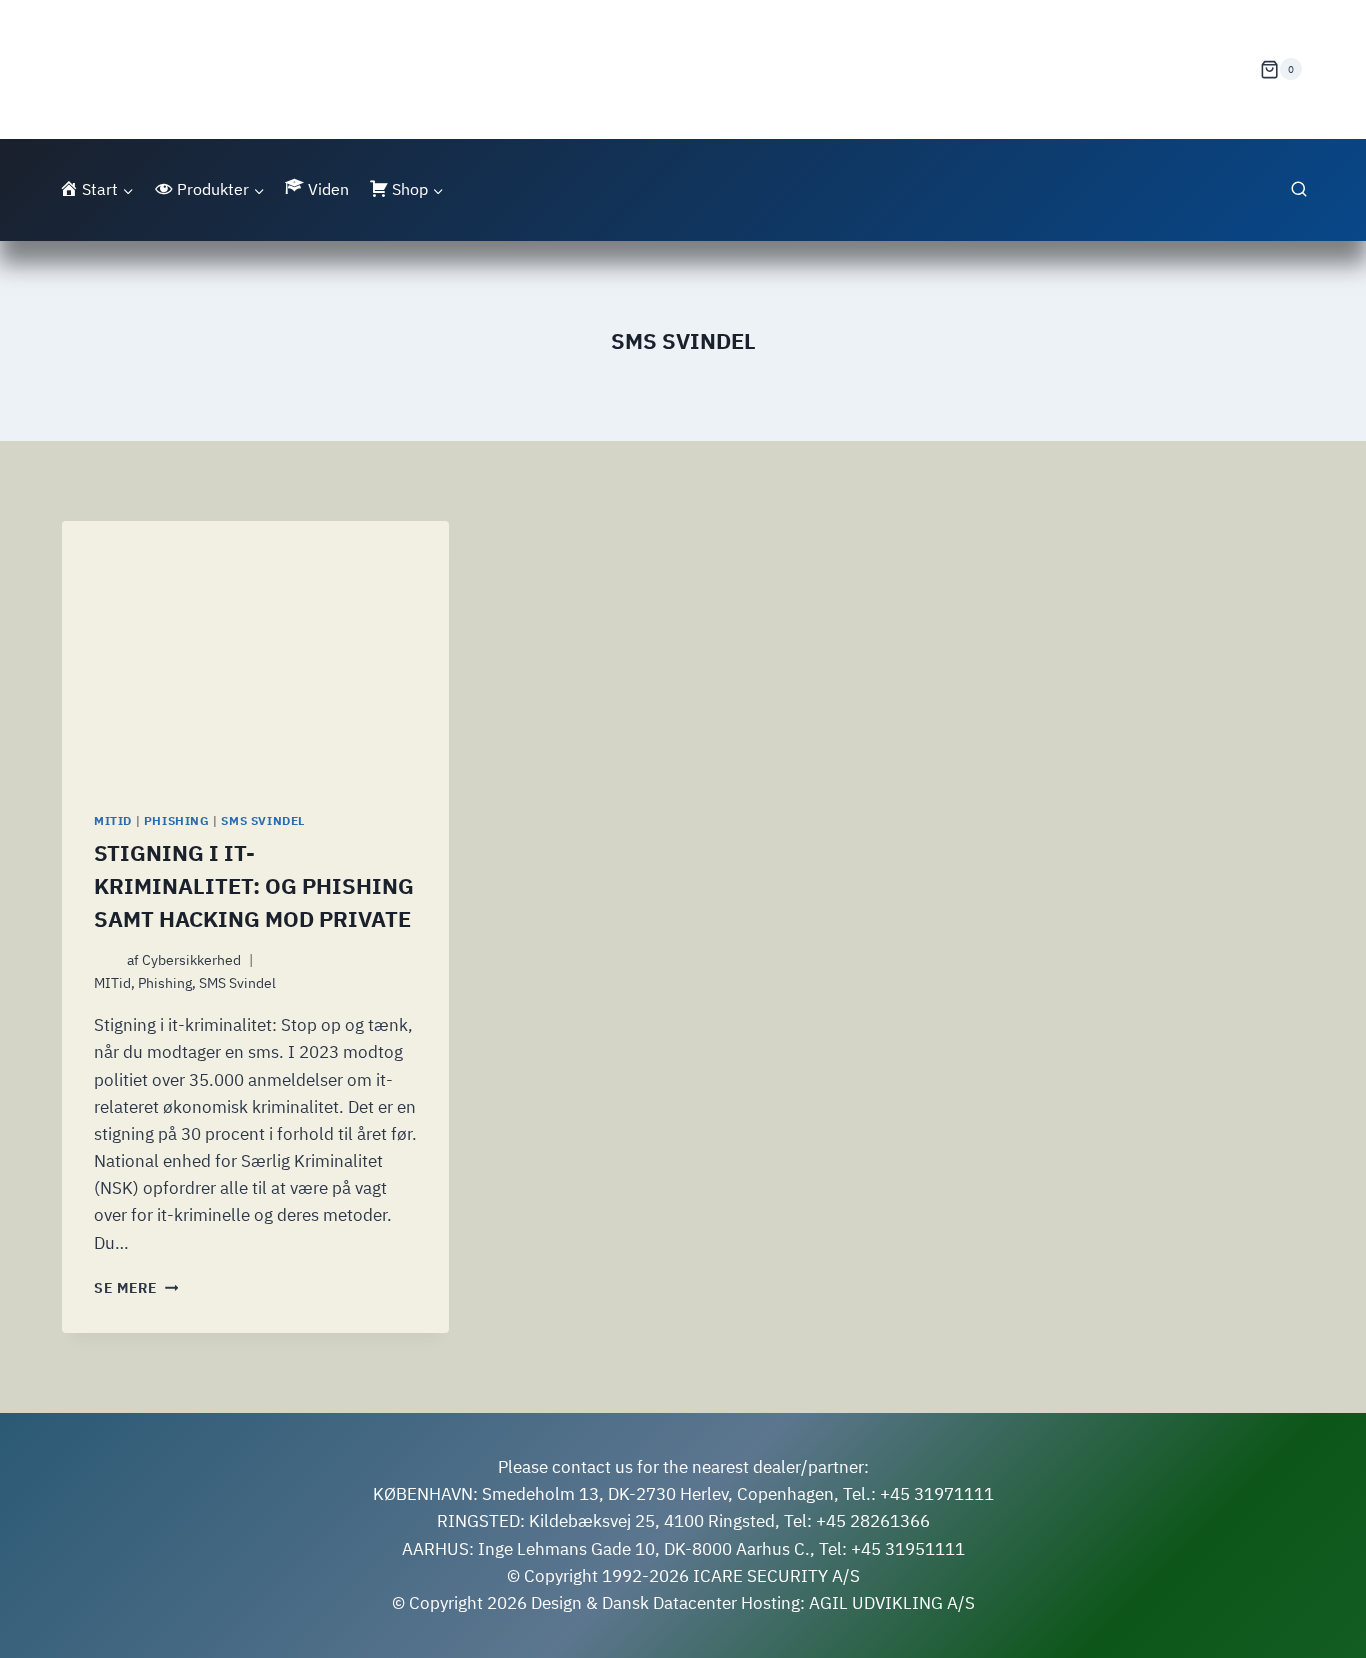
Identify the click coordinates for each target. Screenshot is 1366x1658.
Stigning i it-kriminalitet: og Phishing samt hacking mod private (254, 885)
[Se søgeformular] (1299, 190)
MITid (113, 820)
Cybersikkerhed (191, 960)
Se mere (136, 1288)
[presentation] (255, 650)
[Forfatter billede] (106, 960)
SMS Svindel (263, 820)
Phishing (177, 820)
